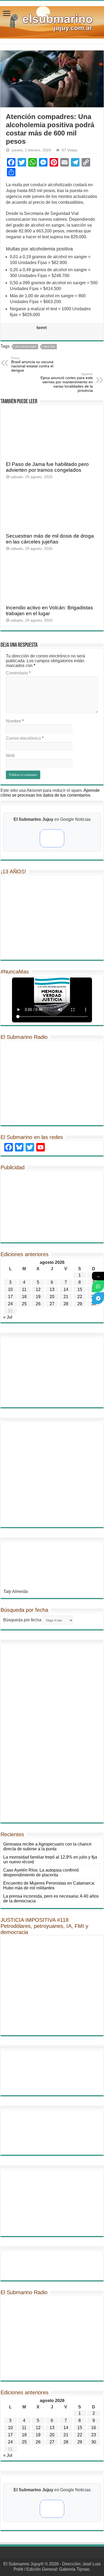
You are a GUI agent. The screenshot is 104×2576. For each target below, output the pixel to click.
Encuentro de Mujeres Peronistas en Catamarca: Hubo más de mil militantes (49, 1886)
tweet (42, 328)
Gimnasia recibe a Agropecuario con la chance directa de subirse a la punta (47, 1846)
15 (80, 1289)
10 (10, 1289)
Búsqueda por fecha (22, 1620)
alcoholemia (26, 347)
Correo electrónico (25, 738)
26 (38, 1304)
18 (24, 1297)
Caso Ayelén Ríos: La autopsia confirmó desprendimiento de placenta (41, 1873)
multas (49, 347)
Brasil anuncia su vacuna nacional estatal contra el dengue (32, 364)
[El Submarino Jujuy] (52, 21)
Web (10, 756)
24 (10, 1304)
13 (52, 1289)
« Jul (8, 1317)
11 (24, 1289)
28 (66, 1304)
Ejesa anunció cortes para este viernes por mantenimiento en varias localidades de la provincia (67, 382)
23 (94, 2435)
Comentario (18, 673)
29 (80, 1304)
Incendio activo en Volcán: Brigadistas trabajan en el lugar (49, 611)
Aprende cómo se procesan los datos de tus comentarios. (50, 793)
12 (38, 1289)
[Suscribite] (98, 1286)
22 (80, 1297)
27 (52, 1304)
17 (10, 1297)
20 (52, 1297)
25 (24, 1304)
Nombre (15, 721)
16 (94, 2428)
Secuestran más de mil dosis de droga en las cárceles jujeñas (50, 539)
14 (66, 1289)
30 (94, 2442)
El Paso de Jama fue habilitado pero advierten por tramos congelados (47, 467)
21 (66, 1297)
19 (38, 1297)
